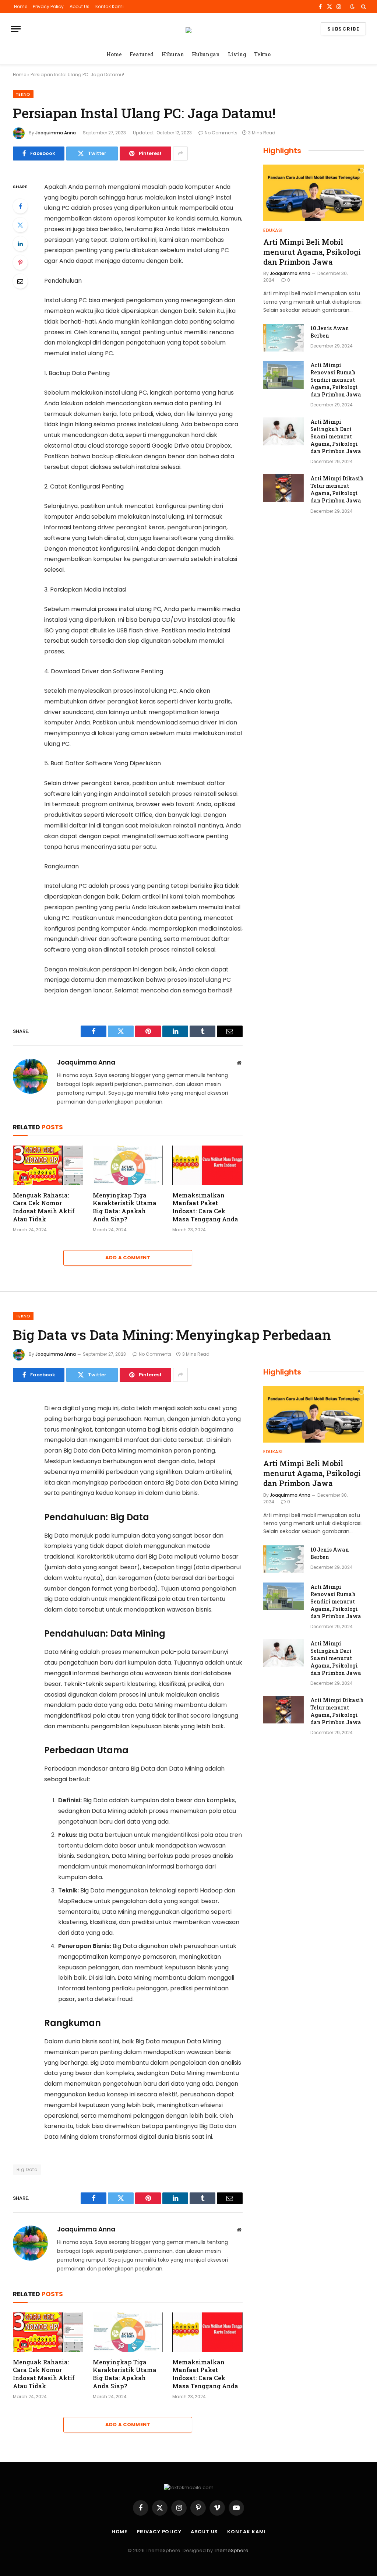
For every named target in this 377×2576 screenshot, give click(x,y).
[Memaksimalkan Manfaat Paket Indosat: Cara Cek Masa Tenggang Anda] (207, 1165)
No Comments (221, 133)
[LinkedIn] (20, 244)
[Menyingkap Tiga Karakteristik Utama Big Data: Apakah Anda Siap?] (128, 1165)
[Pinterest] (20, 262)
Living (237, 54)
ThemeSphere (231, 2550)
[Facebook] (20, 206)
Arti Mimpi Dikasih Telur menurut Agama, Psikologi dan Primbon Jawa (337, 489)
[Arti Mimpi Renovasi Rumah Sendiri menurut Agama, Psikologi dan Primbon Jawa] (283, 375)
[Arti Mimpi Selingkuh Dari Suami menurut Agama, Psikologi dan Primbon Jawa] (283, 431)
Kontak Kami (110, 6)
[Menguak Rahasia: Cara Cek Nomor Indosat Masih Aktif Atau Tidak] (48, 1165)
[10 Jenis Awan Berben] (283, 338)
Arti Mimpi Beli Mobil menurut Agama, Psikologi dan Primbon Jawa (312, 252)
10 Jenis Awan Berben (330, 332)
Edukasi (273, 230)
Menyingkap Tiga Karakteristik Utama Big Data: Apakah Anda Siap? (125, 1207)
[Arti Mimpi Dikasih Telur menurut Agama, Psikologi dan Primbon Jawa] (283, 488)
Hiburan (173, 54)
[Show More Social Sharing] (180, 153)
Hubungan (206, 54)
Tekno (262, 54)
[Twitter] (20, 225)
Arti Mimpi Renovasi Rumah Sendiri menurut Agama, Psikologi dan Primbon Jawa (336, 380)
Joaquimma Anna (56, 133)
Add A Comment (128, 1258)
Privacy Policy (48, 6)
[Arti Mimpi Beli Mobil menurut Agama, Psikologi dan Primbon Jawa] (314, 193)
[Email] (20, 281)
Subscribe (343, 29)
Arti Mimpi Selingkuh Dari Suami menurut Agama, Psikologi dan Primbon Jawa (336, 436)
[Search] (363, 7)
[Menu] (16, 29)
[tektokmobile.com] (188, 29)
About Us (80, 6)
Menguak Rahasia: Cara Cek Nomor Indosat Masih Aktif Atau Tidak (44, 1207)
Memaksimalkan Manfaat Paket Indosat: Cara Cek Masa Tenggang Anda (205, 1207)
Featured (142, 54)
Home (21, 6)
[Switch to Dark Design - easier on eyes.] (352, 7)
